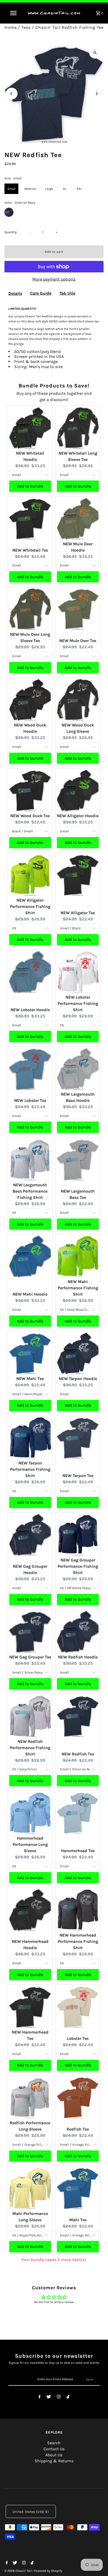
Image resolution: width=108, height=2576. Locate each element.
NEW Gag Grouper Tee (30, 1657)
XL (65, 189)
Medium (30, 189)
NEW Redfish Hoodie (78, 1657)
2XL (79, 189)
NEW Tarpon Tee (78, 1476)
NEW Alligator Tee (78, 913)
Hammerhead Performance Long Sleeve (30, 1844)
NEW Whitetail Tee (30, 550)
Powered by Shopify (48, 2571)
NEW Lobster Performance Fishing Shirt (78, 1003)
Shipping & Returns (54, 2461)
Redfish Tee (78, 2129)
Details (15, 293)
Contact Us (54, 2449)
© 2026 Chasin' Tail (18, 2571)
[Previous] (12, 94)
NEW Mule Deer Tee (78, 641)
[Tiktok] (68, 2398)
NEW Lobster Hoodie (30, 1010)
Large (49, 189)
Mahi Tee (78, 2220)
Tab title (67, 293)
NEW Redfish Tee (78, 1754)
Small (11, 189)
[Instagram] (59, 2398)
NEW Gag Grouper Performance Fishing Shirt (78, 1566)
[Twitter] (49, 2398)
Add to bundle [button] (30, 486)
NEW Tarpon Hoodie (78, 1379)
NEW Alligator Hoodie (78, 816)
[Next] (96, 94)
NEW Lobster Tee (30, 1100)
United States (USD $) (31, 2512)
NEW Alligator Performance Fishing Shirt (30, 906)
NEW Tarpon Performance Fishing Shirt (30, 1469)
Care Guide (41, 293)
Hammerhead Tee (78, 1851)
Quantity (11, 232)
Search (54, 2443)
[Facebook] (40, 2398)
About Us (54, 2455)
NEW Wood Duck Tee (30, 816)
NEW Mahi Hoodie (30, 1294)
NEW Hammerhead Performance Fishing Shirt (78, 1941)
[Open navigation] (14, 13)
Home (11, 27)
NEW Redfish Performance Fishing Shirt (30, 1748)
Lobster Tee (78, 2038)
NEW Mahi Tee (30, 1379)
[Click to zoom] (95, 53)
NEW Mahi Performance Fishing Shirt (78, 1288)
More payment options (54, 279)
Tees (26, 27)
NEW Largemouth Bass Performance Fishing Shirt (30, 1191)
